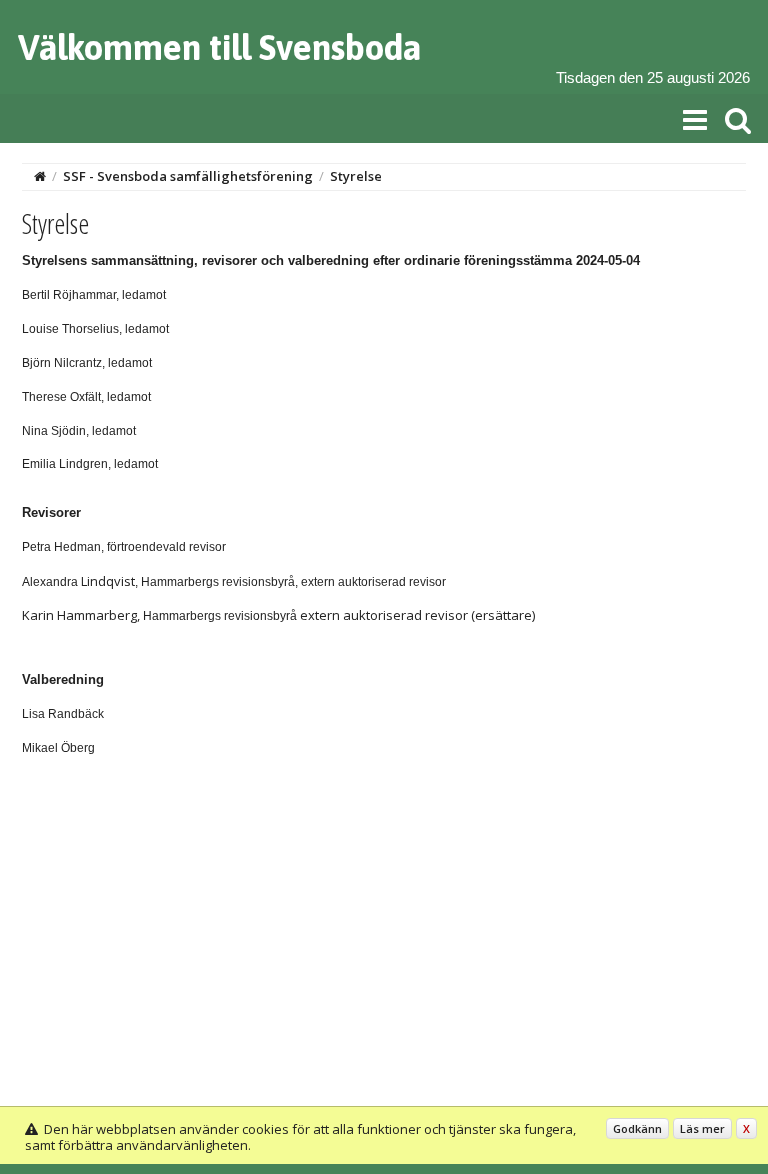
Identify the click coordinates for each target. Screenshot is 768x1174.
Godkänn (637, 1128)
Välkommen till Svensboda (219, 47)
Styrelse (356, 176)
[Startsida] (40, 176)
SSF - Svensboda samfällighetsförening (188, 176)
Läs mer (702, 1128)
